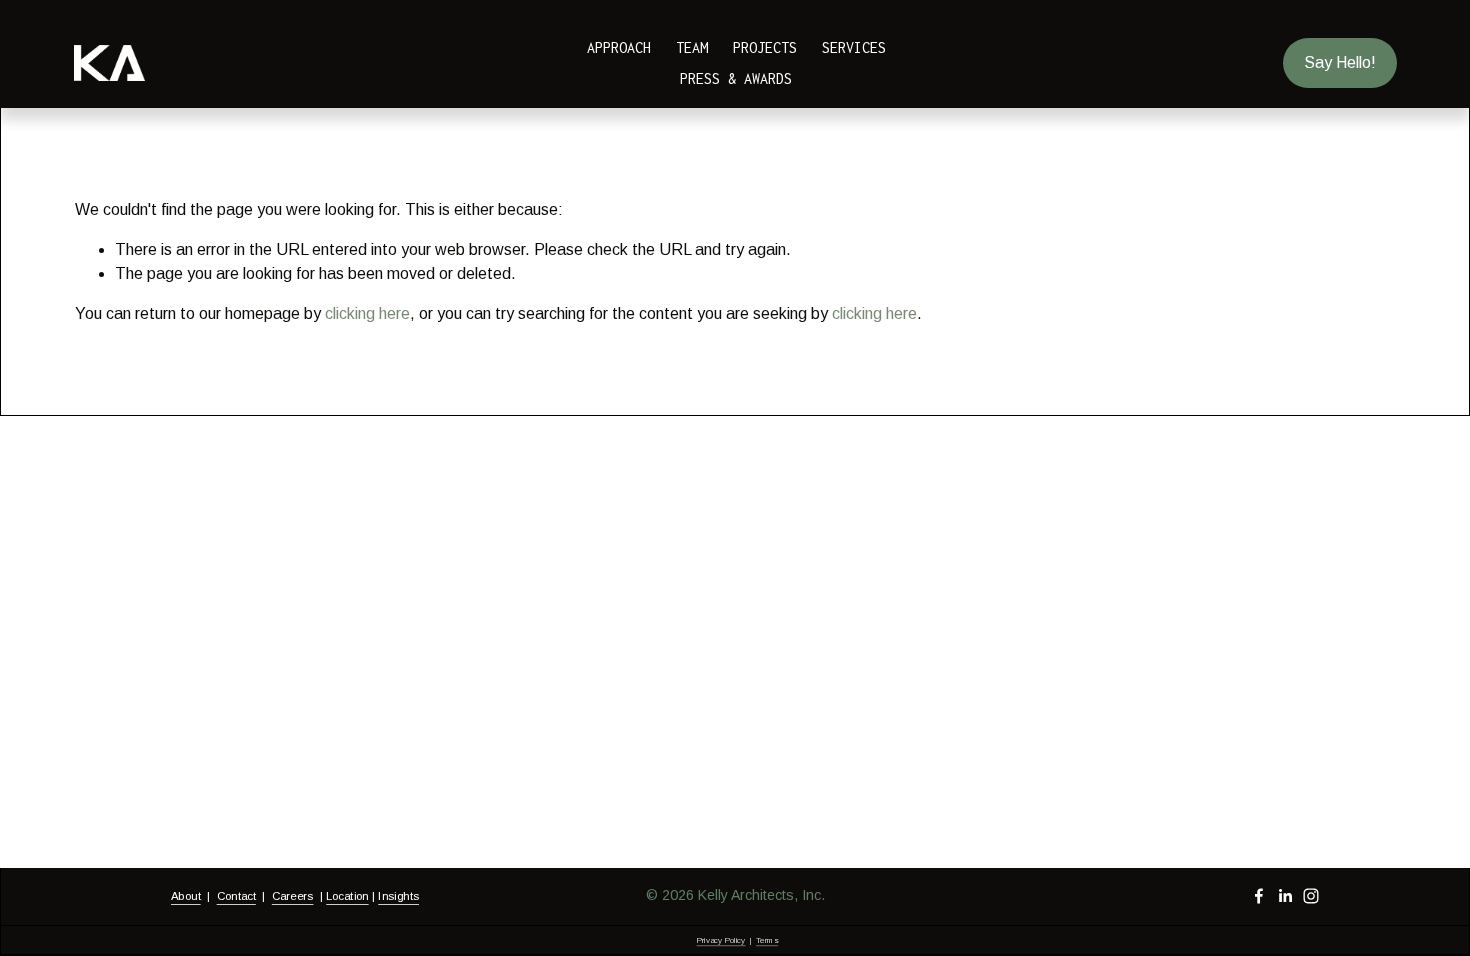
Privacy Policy (720, 939)
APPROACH (619, 47)
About (186, 895)
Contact (235, 895)
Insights (398, 895)
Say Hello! (1340, 62)
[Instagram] (1311, 896)
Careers (292, 895)
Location (347, 895)
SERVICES (854, 47)
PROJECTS (765, 47)
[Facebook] (1259, 896)
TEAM (692, 47)
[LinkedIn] (1285, 896)
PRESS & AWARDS (736, 78)
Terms (767, 939)
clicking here (367, 313)
